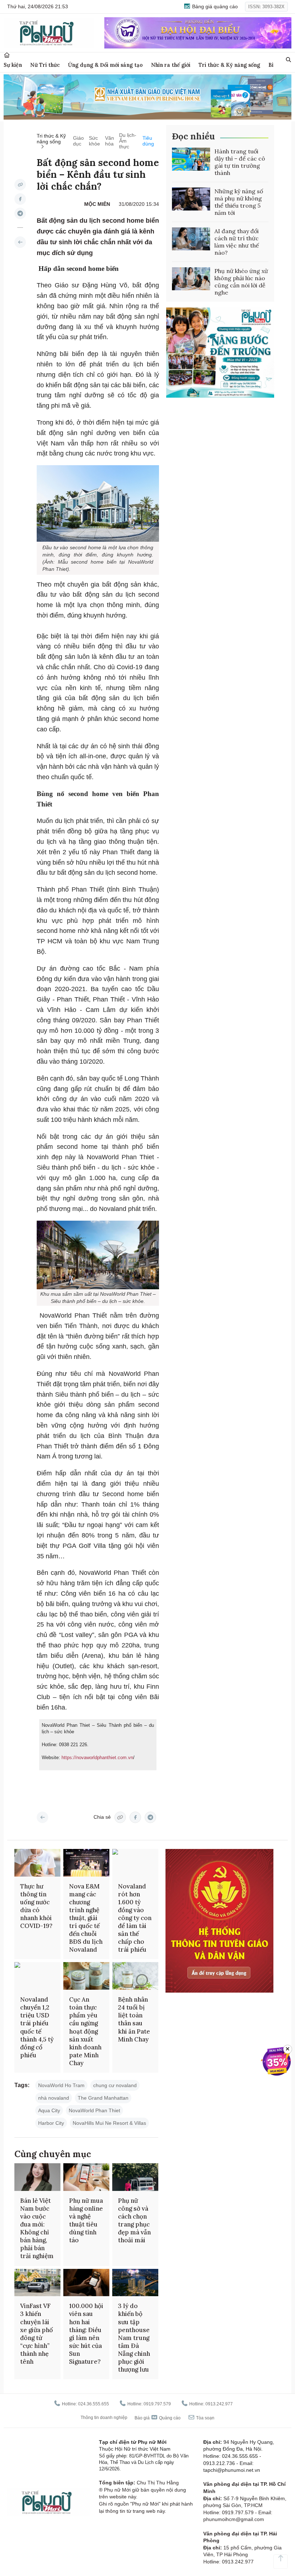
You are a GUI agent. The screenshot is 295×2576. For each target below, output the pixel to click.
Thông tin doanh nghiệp (104, 2418)
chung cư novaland (115, 2085)
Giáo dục (78, 141)
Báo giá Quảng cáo (158, 2418)
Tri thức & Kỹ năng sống (229, 65)
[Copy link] (20, 185)
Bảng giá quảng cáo (214, 6)
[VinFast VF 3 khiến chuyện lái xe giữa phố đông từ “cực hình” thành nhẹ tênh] (37, 2283)
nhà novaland (54, 2098)
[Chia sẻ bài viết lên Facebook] (20, 199)
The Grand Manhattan (103, 2098)
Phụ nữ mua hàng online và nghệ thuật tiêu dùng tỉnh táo (86, 2220)
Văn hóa (110, 141)
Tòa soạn (205, 2418)
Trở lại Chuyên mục (42, 1817)
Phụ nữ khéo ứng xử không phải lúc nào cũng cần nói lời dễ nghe (241, 282)
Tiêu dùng (148, 141)
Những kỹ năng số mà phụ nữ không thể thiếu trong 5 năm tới (239, 202)
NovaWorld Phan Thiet (94, 2110)
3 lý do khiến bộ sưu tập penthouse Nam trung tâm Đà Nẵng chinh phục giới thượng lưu (134, 2338)
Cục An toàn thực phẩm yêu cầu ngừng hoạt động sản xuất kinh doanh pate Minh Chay (85, 2031)
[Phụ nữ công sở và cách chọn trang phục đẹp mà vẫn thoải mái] (135, 2177)
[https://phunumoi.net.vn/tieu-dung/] (20, 242)
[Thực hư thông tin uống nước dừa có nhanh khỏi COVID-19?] (37, 1863)
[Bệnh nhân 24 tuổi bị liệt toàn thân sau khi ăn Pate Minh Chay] (135, 1976)
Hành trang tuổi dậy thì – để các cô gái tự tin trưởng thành (240, 162)
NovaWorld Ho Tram (61, 2085)
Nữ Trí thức (45, 65)
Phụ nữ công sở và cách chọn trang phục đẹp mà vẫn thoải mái (134, 2220)
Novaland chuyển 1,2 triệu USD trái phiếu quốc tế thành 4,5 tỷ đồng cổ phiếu (37, 2027)
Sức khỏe (94, 141)
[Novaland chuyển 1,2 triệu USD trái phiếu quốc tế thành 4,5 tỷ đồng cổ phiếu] (37, 1976)
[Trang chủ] (7, 55)
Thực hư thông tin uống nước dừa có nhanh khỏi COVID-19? (36, 1906)
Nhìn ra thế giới (171, 65)
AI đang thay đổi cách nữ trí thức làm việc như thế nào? (237, 242)
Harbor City (51, 2123)
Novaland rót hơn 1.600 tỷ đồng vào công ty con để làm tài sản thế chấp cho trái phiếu (135, 1918)
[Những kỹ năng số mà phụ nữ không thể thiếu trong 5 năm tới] (191, 199)
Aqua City (49, 2110)
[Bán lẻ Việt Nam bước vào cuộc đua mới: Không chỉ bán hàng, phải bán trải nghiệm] (37, 2177)
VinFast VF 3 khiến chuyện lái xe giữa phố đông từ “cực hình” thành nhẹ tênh (37, 2334)
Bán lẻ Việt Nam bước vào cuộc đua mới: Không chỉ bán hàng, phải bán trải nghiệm (37, 2228)
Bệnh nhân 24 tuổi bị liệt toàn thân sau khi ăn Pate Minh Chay (134, 2019)
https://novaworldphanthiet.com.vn (97, 1758)
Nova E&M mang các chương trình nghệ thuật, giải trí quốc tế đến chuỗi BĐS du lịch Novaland (86, 1918)
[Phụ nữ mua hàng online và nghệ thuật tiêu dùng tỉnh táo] (86, 2177)
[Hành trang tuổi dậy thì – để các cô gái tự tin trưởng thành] (191, 159)
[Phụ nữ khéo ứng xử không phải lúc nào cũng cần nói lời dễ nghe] (191, 279)
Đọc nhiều (193, 136)
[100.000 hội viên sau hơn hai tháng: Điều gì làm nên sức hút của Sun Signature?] (86, 2283)
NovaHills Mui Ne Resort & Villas (109, 2123)
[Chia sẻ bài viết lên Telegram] (20, 213)
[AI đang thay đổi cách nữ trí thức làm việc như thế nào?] (191, 239)
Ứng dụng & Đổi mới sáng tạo (105, 65)
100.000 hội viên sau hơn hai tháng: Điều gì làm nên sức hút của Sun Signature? (86, 2334)
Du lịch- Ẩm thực (128, 141)
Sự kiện (13, 65)
